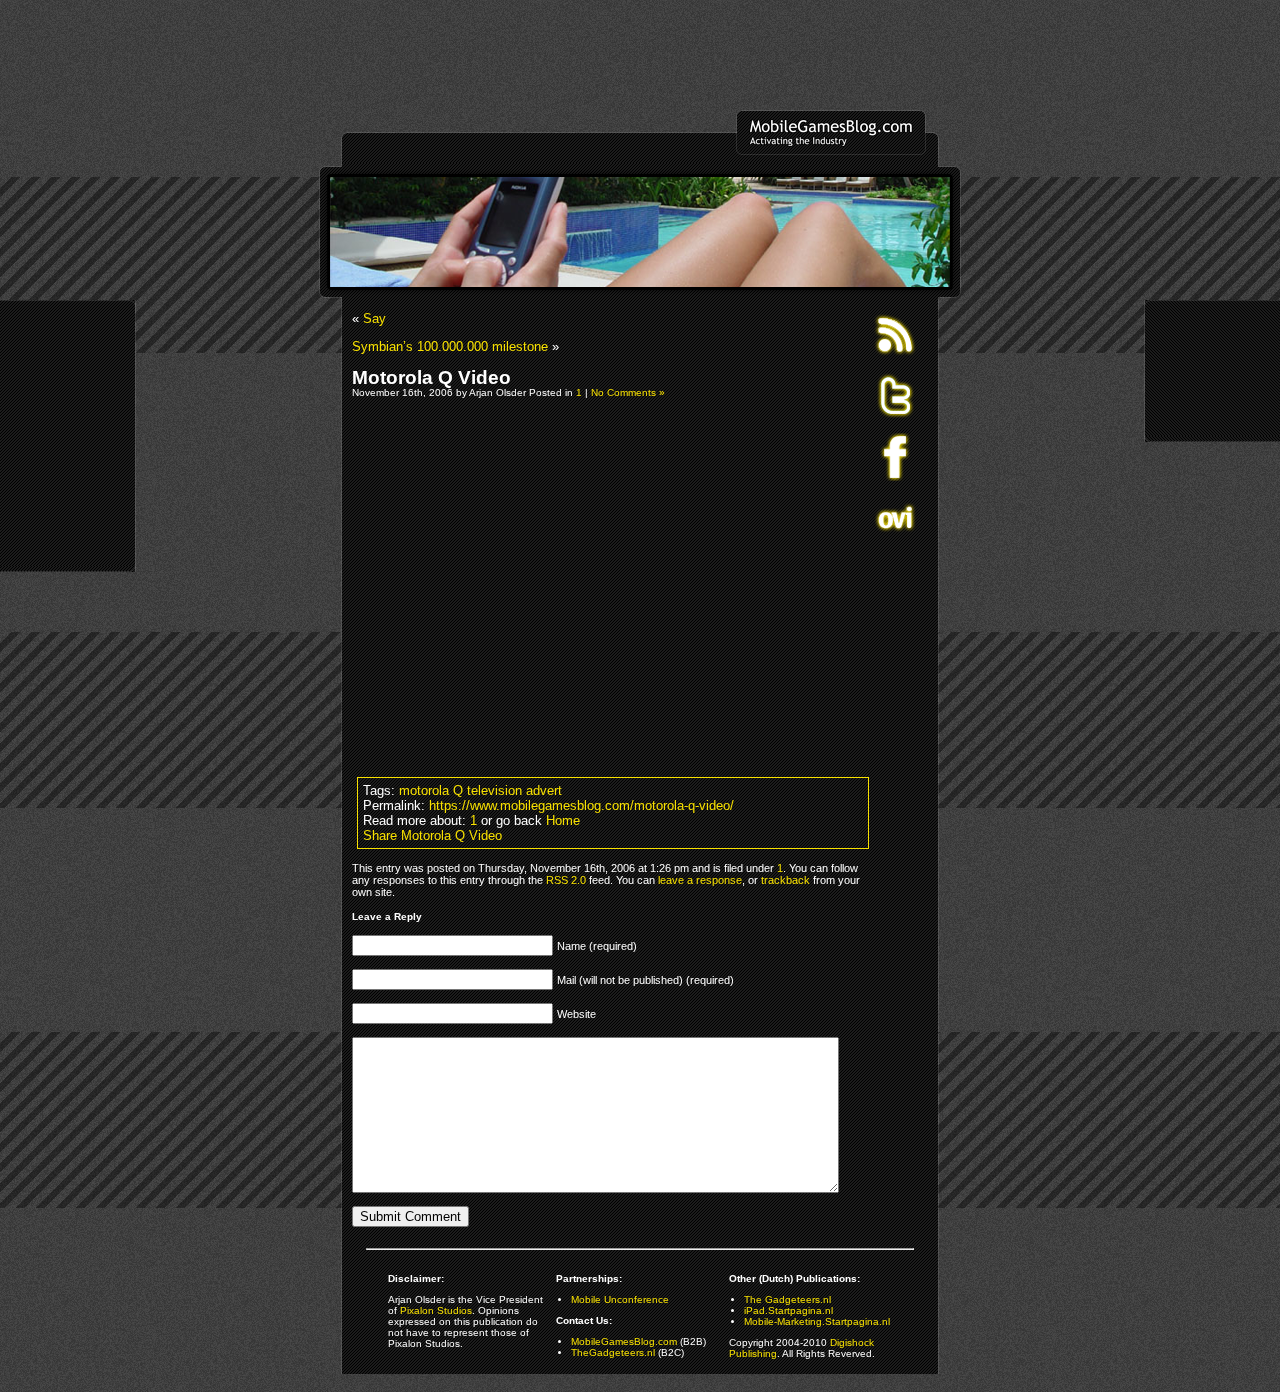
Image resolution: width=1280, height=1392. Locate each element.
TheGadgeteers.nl (613, 1352)
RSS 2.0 (566, 880)
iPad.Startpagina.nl (788, 1310)
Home (563, 820)
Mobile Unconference (620, 1299)
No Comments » (628, 392)
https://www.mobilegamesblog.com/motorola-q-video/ (581, 805)
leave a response (700, 880)
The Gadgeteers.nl (787, 1299)
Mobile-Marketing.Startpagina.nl (817, 1321)
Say (374, 318)
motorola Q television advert (480, 790)
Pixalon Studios (436, 1310)
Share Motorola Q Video (432, 835)
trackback (785, 880)
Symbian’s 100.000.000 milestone (450, 346)
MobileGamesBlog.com (624, 1341)
